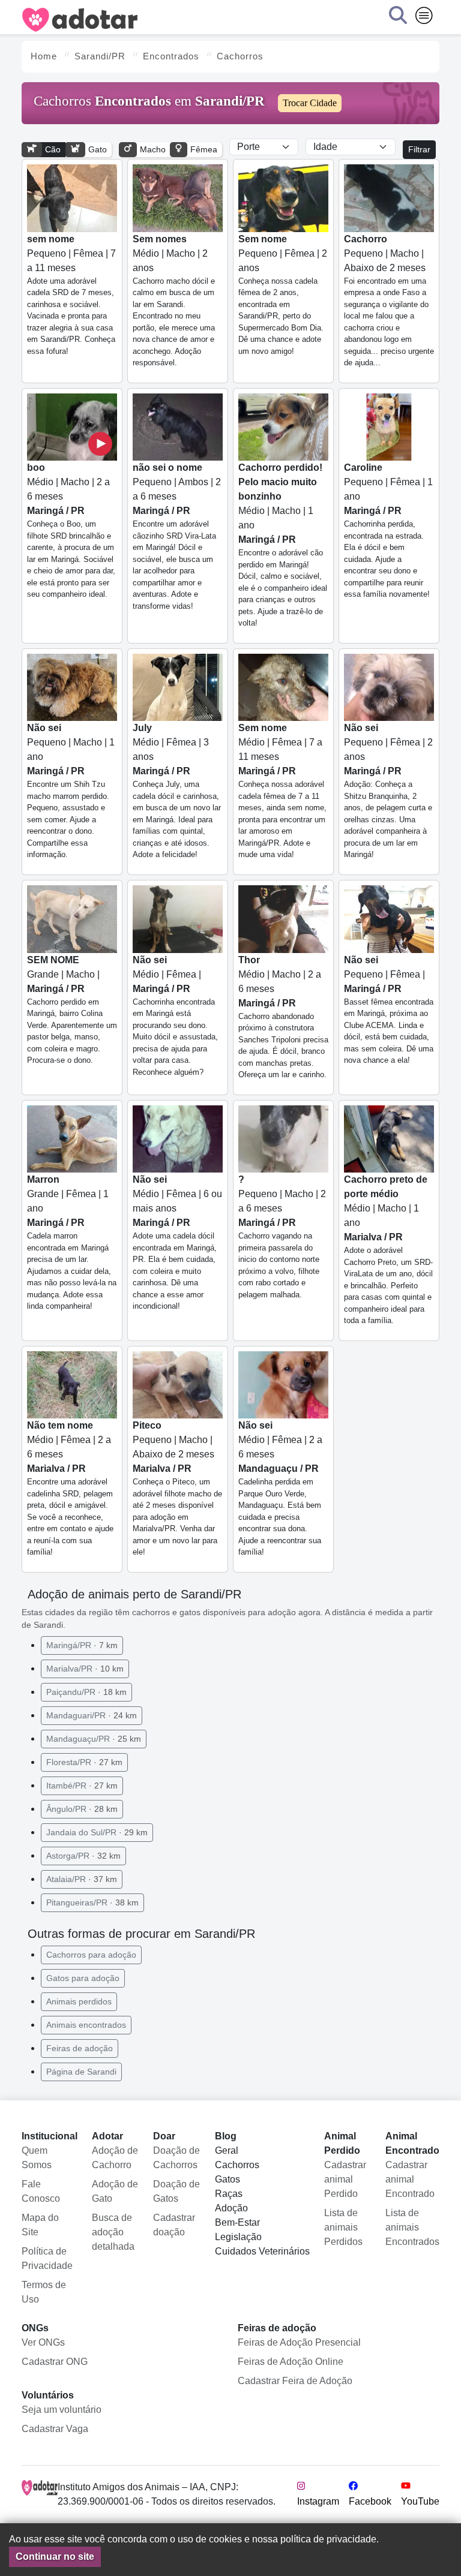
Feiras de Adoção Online (291, 2362)
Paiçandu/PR (86, 1692)
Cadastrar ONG (55, 2362)
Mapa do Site (40, 2225)
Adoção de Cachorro (115, 2158)
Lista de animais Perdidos (343, 2227)
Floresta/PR (84, 1762)
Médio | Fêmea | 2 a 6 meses (70, 1488)
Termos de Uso (44, 2292)
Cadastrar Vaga (55, 2429)
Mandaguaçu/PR (94, 1739)
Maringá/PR (82, 1645)
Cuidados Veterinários (262, 2251)
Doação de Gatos (176, 2191)
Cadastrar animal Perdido (345, 2179)
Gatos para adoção (83, 1978)
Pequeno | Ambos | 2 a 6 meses (177, 536)
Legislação (238, 2237)
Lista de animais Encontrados (412, 2227)
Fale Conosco (41, 2191)
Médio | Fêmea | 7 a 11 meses (282, 791)
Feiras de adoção (80, 2048)
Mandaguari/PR (92, 1715)
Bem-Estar (237, 2222)
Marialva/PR (85, 1669)
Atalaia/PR (82, 1879)
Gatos (227, 2179)
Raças (229, 2194)
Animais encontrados (86, 2025)
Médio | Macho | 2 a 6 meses (71, 530)
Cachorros (237, 2165)
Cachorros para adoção (91, 1955)
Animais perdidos (79, 2001)
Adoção (231, 2208)
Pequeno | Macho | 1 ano (71, 791)
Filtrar (419, 149)
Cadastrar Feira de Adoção (295, 2381)
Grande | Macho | (72, 1010)
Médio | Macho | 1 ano (283, 545)
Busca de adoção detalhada (113, 2232)
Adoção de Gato (115, 2191)
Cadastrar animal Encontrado (410, 2179)
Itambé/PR (82, 1786)
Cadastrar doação (174, 2225)
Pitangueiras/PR (92, 1902)
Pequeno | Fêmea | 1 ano (388, 530)
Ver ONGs (43, 2342)
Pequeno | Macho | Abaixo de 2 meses (389, 301)
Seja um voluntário (62, 2410)
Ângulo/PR (82, 1809)
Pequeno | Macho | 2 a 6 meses (282, 1237)
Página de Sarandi (81, 2072)
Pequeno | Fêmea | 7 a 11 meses (71, 295)
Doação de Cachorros (176, 2158)
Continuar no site (55, 2557)
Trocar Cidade (310, 103)
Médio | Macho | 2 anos (174, 301)
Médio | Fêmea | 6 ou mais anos (177, 1242)
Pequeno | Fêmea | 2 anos (283, 295)
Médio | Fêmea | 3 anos (177, 791)
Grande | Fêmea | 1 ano (72, 1242)
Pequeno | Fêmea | (389, 1010)
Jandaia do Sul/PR (97, 1832)
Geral (227, 2150)
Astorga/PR (83, 1856)
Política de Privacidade (47, 2258)
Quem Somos (37, 2158)
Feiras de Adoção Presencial (299, 2342)
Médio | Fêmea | (175, 1016)
